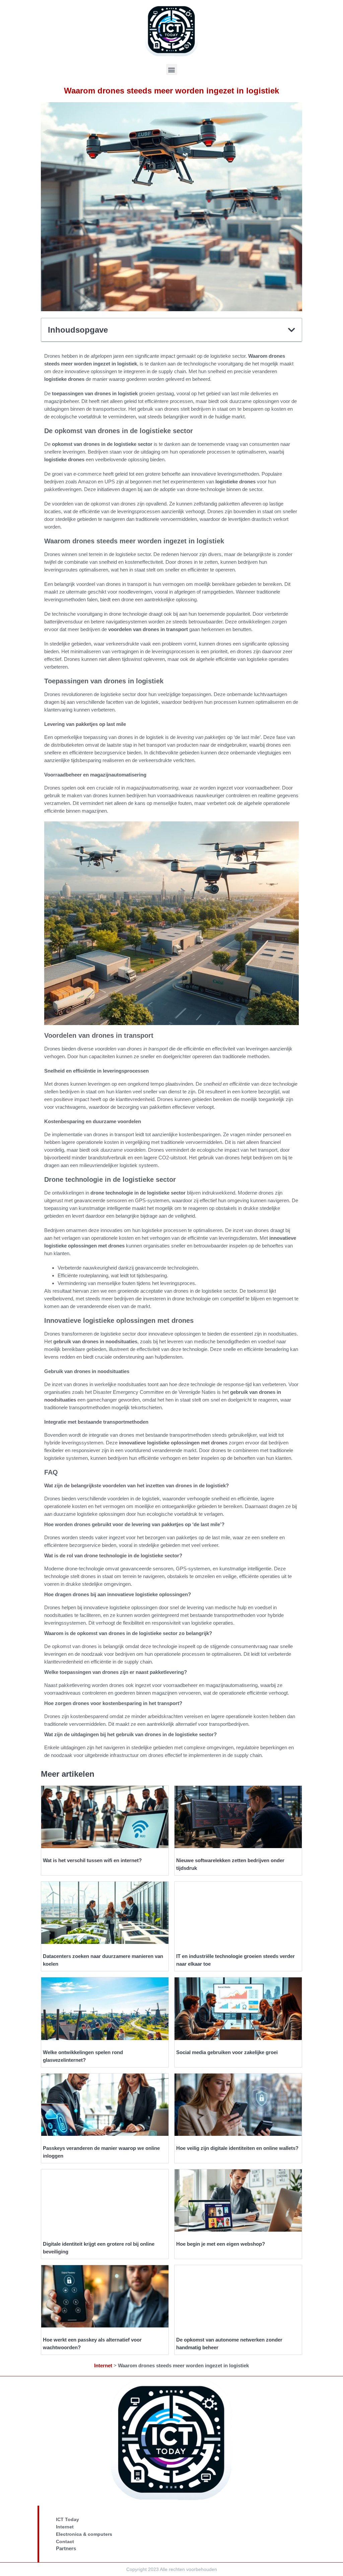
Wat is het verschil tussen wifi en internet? (92, 1860)
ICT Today (67, 2519)
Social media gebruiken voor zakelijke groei (227, 2052)
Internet (103, 2365)
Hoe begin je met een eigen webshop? (221, 2244)
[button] (172, 70)
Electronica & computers (84, 2534)
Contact (65, 2541)
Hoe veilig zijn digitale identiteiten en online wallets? (237, 2148)
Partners (66, 2548)
